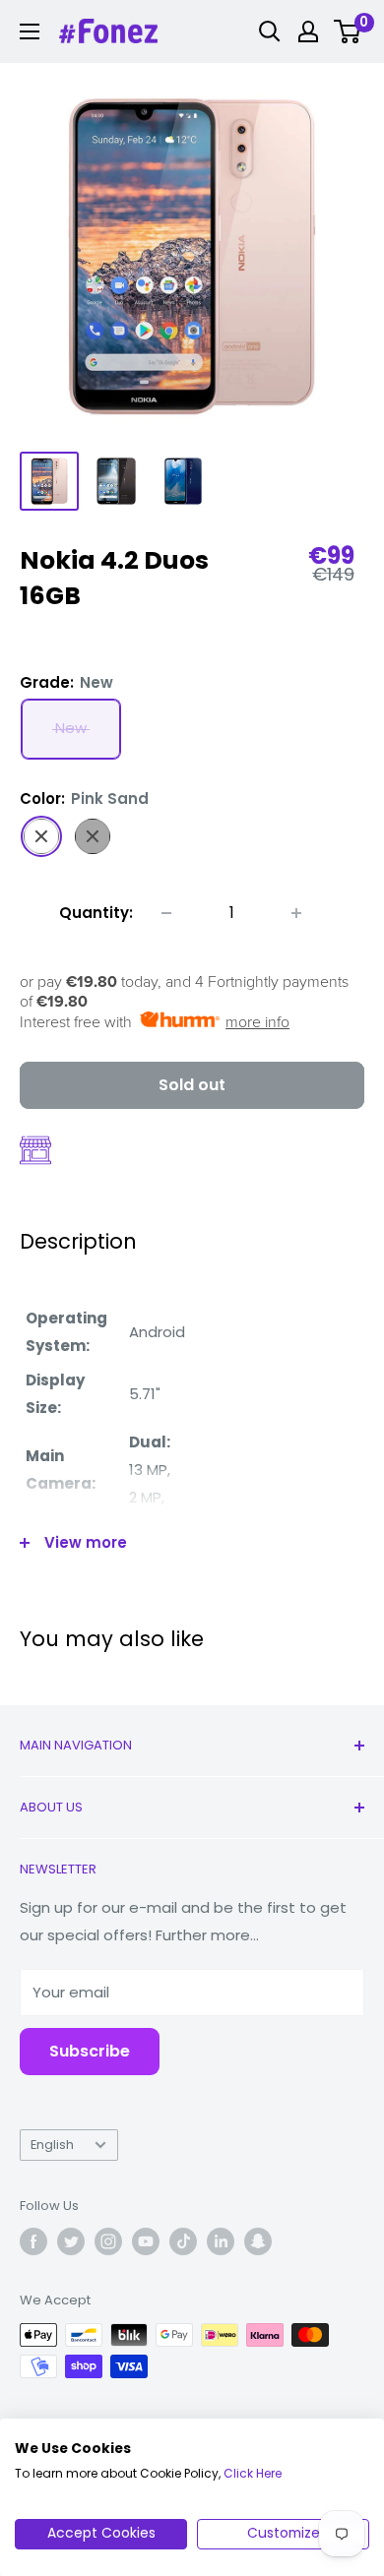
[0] (348, 31)
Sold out (192, 1085)
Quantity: (96, 913)
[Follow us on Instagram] (108, 2241)
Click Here (253, 2473)
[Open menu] (30, 31)
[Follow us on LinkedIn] (221, 2241)
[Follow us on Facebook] (33, 2241)
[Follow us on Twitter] (71, 2241)
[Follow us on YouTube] (146, 2241)
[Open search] (270, 31)
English (52, 2145)
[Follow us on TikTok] (183, 2241)
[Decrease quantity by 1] (166, 913)
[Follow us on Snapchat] (258, 2241)
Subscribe (90, 2051)
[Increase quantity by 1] (296, 913)
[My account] (308, 31)
